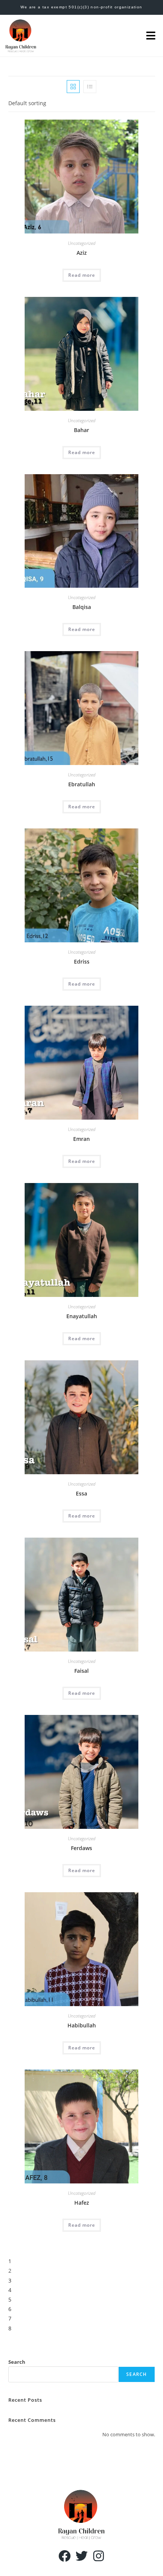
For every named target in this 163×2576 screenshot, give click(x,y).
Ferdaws (81, 1848)
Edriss (82, 961)
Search (17, 2362)
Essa (81, 1493)
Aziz (82, 253)
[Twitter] (82, 2556)
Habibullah (82, 2025)
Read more (82, 275)
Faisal (81, 1671)
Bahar (81, 430)
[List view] (90, 87)
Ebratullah (82, 784)
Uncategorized (82, 243)
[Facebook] (65, 2556)
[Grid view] (73, 87)
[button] (151, 36)
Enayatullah (82, 1316)
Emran (81, 1139)
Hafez (82, 2203)
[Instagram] (98, 2556)
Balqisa (82, 607)
